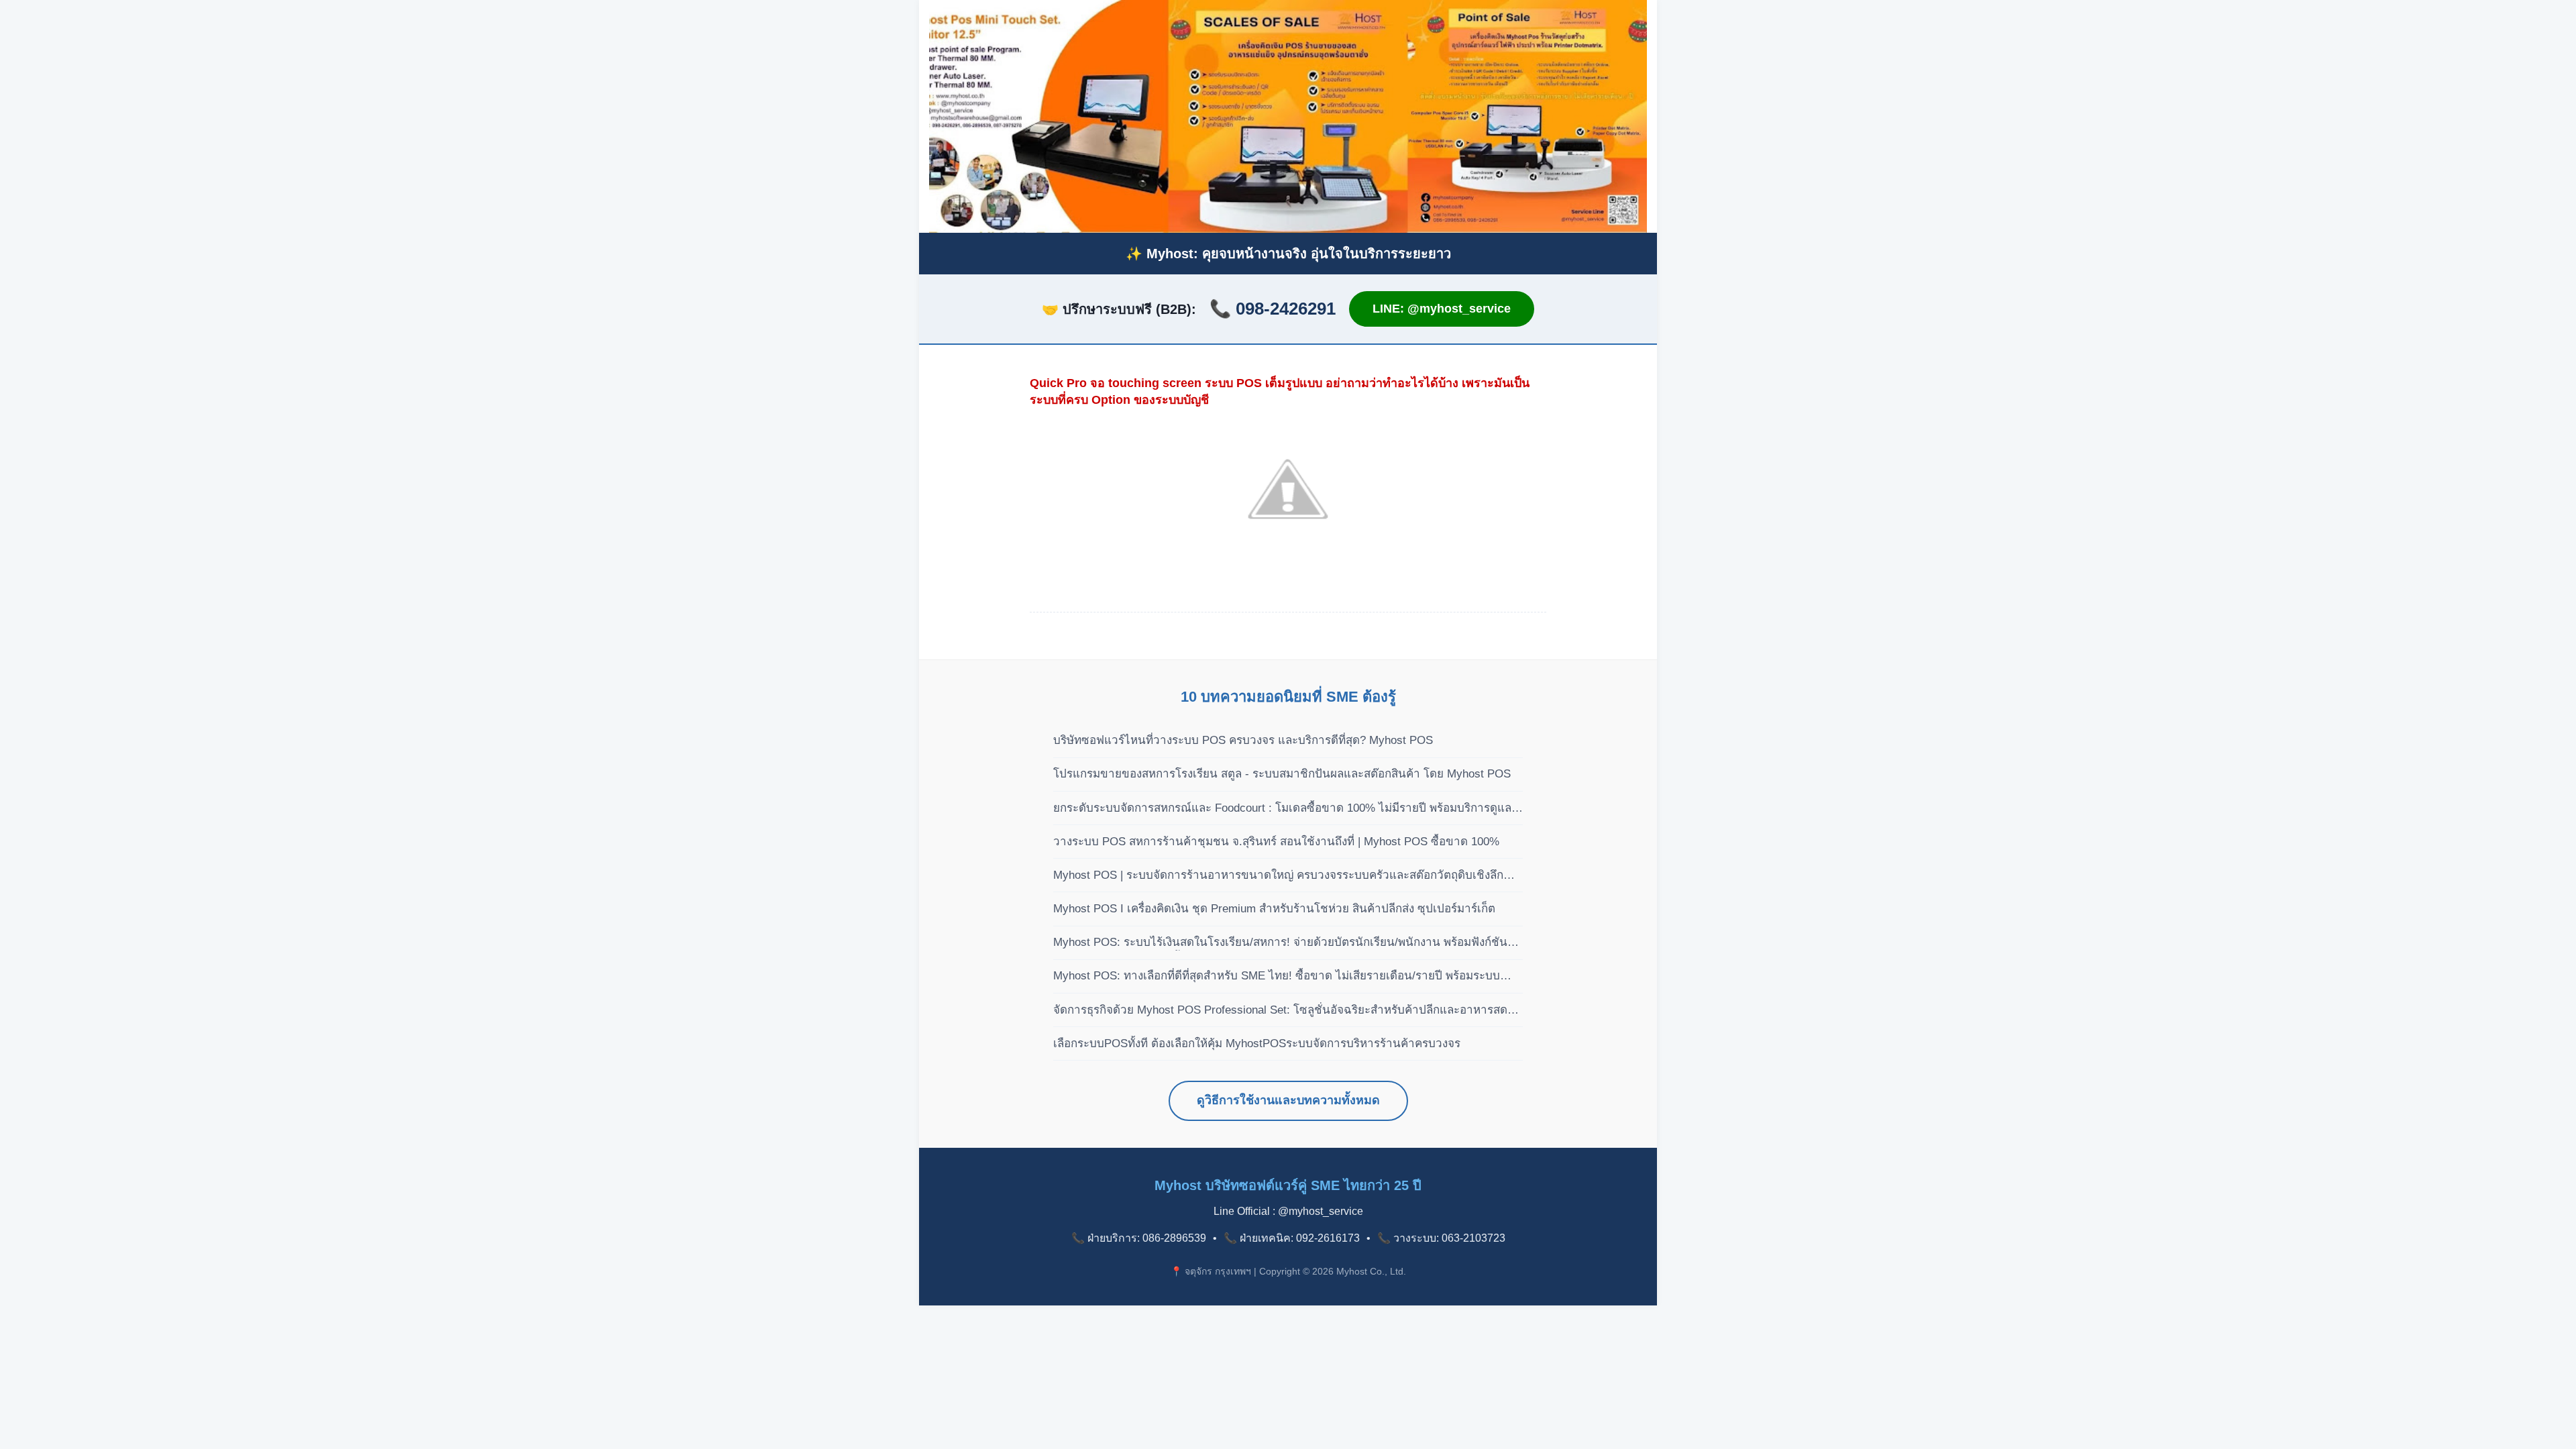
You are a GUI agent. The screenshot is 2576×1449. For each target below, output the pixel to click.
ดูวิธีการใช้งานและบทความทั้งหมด (1288, 1100)
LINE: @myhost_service (1442, 309)
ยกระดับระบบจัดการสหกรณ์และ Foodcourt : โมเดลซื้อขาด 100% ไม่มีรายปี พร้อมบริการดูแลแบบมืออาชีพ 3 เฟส (1282, 809)
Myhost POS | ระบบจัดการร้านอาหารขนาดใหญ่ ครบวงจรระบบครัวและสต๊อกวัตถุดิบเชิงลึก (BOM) (1278, 876)
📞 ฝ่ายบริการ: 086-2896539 (1139, 1238)
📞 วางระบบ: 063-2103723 (1441, 1238)
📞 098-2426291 (1273, 309)
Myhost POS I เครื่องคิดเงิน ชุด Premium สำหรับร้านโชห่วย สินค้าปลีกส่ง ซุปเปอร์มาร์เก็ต (1274, 909)
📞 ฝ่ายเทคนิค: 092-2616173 (1292, 1238)
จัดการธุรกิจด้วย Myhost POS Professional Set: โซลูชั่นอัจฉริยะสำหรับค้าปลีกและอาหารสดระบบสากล (1280, 1011)
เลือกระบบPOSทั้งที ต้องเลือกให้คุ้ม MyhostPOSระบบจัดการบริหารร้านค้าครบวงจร (1257, 1043)
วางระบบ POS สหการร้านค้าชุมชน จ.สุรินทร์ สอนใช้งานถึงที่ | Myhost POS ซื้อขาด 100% (1276, 842)
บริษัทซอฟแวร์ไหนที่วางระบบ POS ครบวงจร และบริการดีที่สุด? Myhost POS (1243, 740)
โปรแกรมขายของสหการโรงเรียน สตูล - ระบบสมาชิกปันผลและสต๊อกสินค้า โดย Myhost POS (1282, 774)
